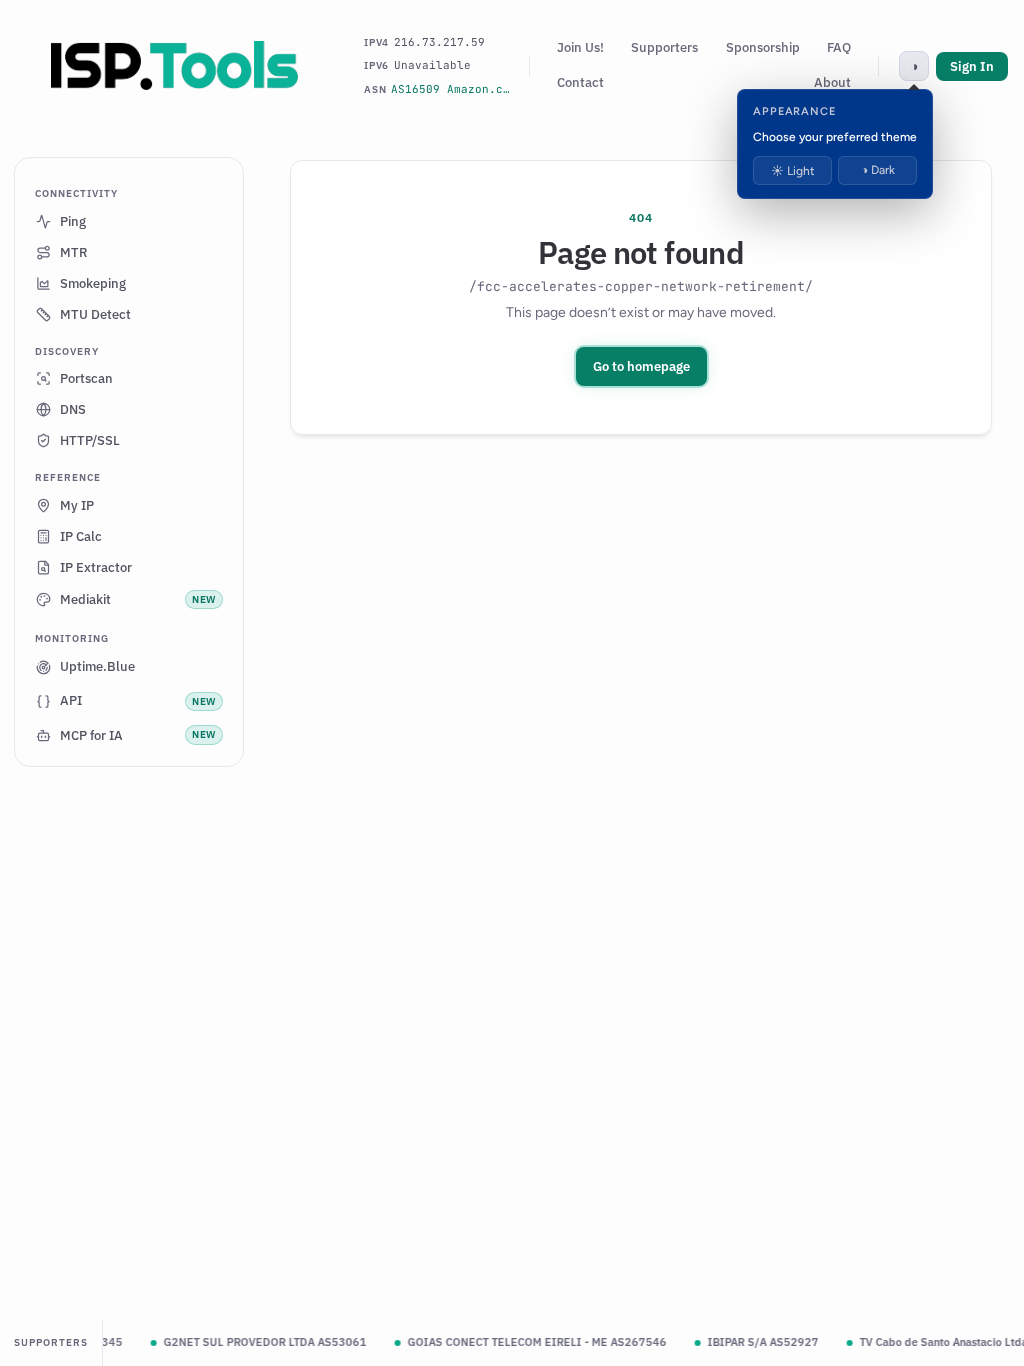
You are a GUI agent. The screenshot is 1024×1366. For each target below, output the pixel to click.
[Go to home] (175, 66)
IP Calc (81, 536)
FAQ (839, 47)
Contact (580, 82)
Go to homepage (641, 366)
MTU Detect (95, 314)
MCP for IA (138, 735)
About (832, 82)
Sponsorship (763, 47)
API (138, 700)
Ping (73, 221)
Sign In (972, 66)
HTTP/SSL (90, 440)
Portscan (86, 378)
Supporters (664, 47)
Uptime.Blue (97, 666)
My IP (77, 505)
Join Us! (580, 47)
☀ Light (793, 171)
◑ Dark (878, 170)
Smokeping (93, 283)
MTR (74, 252)
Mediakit (138, 599)
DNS (73, 409)
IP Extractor (96, 567)
